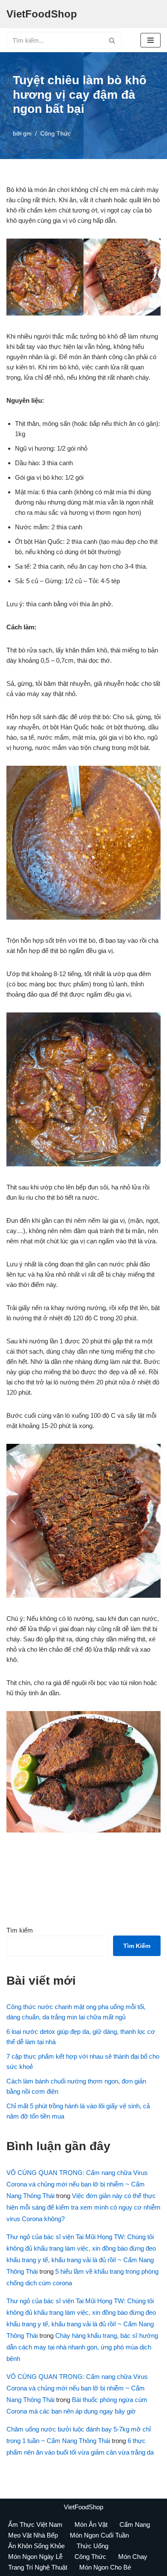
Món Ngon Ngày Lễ (35, 2557)
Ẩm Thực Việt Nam (35, 2524)
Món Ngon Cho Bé (105, 2567)
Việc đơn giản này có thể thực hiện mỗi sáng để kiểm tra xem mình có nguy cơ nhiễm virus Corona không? (83, 2207)
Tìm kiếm (20, 1930)
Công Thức (55, 134)
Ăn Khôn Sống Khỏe (36, 2546)
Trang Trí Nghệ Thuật (38, 2567)
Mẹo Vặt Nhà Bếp (33, 2535)
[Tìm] (112, 40)
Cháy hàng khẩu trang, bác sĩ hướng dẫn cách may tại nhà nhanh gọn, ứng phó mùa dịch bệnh (82, 2347)
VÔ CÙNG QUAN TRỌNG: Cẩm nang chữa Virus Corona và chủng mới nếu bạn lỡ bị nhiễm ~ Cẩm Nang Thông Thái (77, 2184)
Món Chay (133, 2557)
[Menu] (151, 40)
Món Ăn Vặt (91, 2524)
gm (27, 134)
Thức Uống (92, 2546)
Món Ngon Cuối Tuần (99, 2535)
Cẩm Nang (135, 2524)
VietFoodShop (83, 2507)
